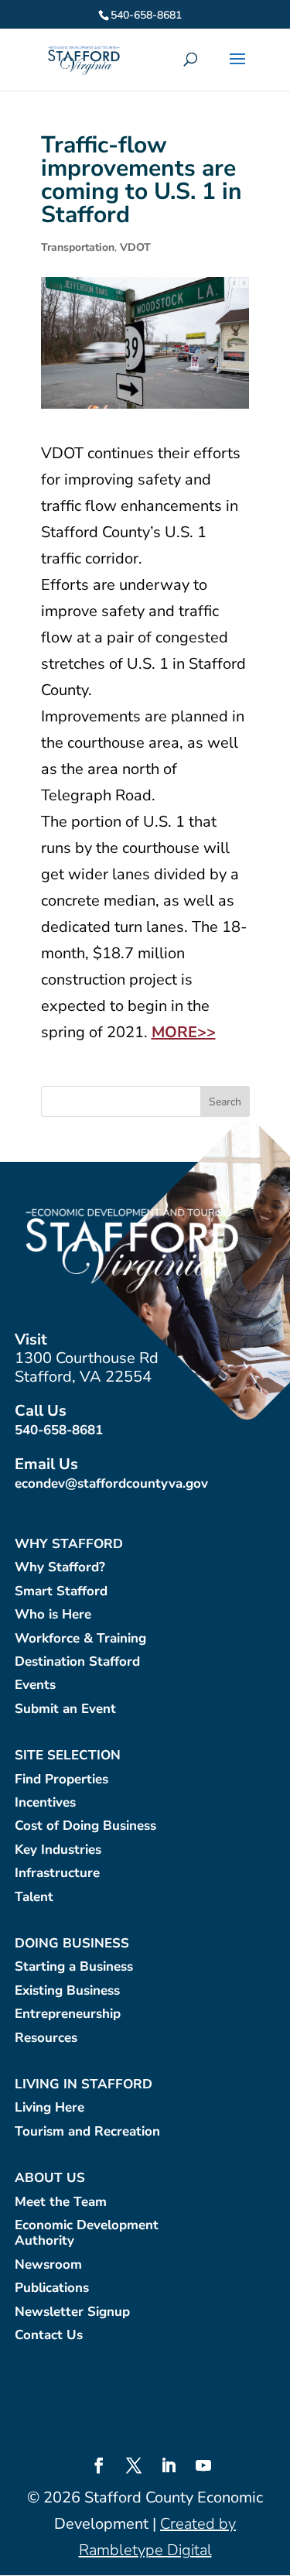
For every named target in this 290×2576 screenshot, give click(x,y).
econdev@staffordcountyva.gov (111, 1483)
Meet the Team (61, 2203)
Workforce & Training (80, 1639)
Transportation (78, 247)
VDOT (135, 247)
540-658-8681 (59, 1430)
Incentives (45, 1803)
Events (35, 1685)
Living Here (49, 2108)
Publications (52, 2288)
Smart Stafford (61, 1592)
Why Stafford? (60, 1568)
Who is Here (53, 1615)
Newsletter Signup (72, 2312)
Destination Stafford (77, 1662)
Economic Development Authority (87, 2233)
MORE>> (184, 1032)
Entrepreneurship (68, 2014)
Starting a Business (74, 1967)
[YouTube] (203, 2468)
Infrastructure (57, 1874)
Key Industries (58, 1850)
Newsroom (48, 2265)
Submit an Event (65, 1709)
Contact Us (49, 2336)
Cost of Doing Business (85, 1826)
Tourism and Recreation (87, 2132)
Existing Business (67, 1991)
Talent (34, 1898)
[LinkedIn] (169, 2468)
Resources (46, 2038)
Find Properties (61, 1780)
